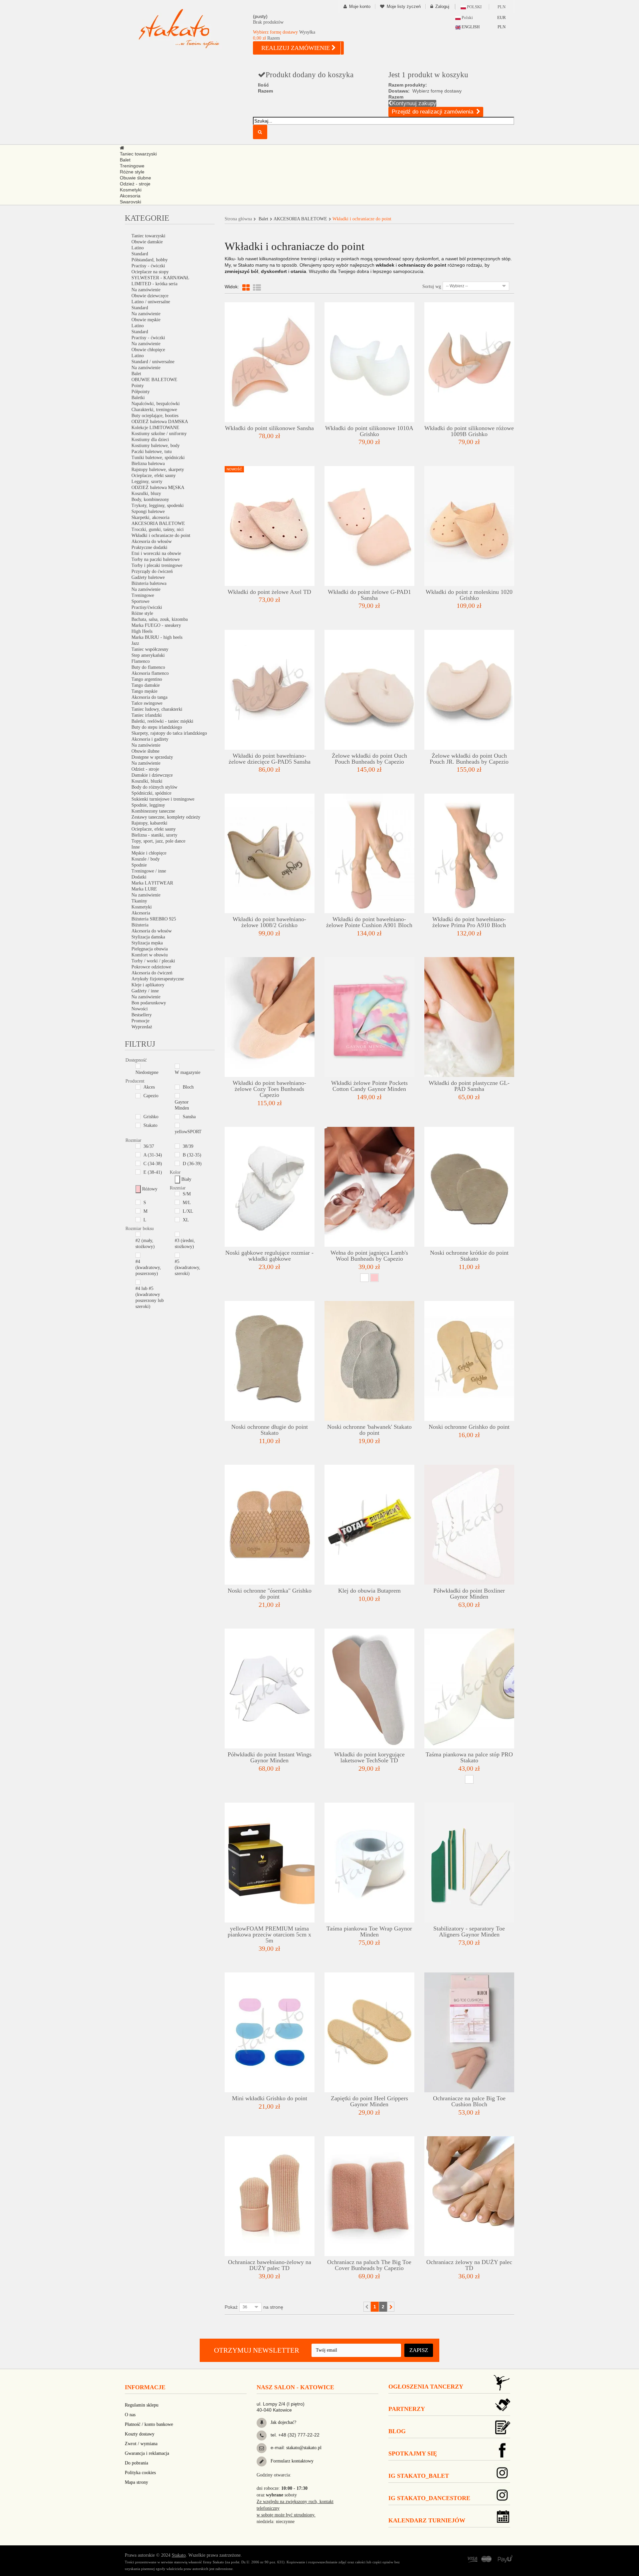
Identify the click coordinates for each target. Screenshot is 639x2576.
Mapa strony (136, 2482)
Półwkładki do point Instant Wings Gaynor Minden (270, 1757)
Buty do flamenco (148, 667)
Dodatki (139, 877)
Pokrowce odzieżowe (151, 967)
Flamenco (141, 661)
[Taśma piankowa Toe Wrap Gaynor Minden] (369, 1863)
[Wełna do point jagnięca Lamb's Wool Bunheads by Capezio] (369, 1187)
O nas (130, 2415)
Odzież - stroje (145, 769)
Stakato (150, 1125)
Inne (136, 847)
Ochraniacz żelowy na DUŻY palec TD (469, 2265)
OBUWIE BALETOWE (154, 380)
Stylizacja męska (147, 943)
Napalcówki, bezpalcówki (156, 404)
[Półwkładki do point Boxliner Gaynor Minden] (469, 1525)
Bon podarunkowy (149, 1003)
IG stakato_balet (419, 2476)
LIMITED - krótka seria (154, 284)
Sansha (189, 1117)
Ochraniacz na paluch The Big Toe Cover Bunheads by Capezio (369, 2265)
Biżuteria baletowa (149, 583)
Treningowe (143, 595)
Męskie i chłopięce (149, 853)
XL (186, 1220)
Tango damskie (146, 685)
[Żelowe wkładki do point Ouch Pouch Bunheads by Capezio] (369, 690)
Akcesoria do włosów (152, 541)
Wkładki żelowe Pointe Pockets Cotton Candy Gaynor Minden (369, 1086)
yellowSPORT (188, 1132)
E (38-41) (153, 1172)
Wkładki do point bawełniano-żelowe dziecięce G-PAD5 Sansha (270, 759)
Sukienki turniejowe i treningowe (163, 799)
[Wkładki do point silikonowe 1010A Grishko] (369, 362)
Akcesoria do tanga (149, 697)
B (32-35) (192, 1155)
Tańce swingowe (147, 703)
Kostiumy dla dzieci (150, 440)
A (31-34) (153, 1155)
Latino (138, 248)
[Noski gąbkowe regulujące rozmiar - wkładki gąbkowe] (270, 1187)
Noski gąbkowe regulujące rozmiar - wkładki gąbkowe (269, 1256)
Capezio (151, 1096)
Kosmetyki (142, 907)
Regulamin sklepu (142, 2405)
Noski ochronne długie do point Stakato (270, 1430)
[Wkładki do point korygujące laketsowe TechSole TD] (369, 1688)
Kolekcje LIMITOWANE (155, 428)
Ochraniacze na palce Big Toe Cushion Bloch (469, 2101)
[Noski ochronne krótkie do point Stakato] (469, 1187)
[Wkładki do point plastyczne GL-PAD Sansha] (469, 1017)
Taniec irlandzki (147, 715)
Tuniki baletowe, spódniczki (158, 458)
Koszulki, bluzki (147, 781)
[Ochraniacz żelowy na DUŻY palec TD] (469, 2196)
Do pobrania (136, 2463)
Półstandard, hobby (150, 260)
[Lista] (257, 288)
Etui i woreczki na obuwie (156, 553)
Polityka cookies (140, 2473)
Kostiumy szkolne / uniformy (159, 434)
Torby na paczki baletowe (156, 559)
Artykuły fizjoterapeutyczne (158, 979)
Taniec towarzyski (148, 236)
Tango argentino (147, 679)
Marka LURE (144, 889)
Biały (186, 1179)
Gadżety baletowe (148, 577)
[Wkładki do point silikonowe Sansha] (270, 362)
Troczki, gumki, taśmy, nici (158, 529)
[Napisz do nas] (262, 2448)
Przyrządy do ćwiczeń (152, 571)
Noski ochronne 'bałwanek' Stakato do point (369, 1430)
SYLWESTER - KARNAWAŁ (160, 278)
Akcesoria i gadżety (150, 739)
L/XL (188, 1211)
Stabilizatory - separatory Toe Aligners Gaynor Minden (469, 1932)
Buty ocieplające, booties (155, 416)
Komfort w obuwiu (150, 955)
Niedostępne (147, 1072)
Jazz (135, 643)
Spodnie (139, 865)
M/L (187, 1203)
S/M (187, 1194)
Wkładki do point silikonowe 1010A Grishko (369, 431)
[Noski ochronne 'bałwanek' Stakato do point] (369, 1361)
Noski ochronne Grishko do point (469, 1427)
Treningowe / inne (149, 871)
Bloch (188, 1087)
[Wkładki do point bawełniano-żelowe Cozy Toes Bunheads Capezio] (270, 1017)
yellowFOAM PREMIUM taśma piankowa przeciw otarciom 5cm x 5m (269, 1934)
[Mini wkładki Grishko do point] (270, 2032)
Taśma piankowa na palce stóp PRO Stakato (469, 1757)
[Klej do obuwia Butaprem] (369, 1525)
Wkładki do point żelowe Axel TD (269, 592)
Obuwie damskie (147, 242)
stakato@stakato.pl (304, 2448)
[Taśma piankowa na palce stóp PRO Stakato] (469, 1688)
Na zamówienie (146, 290)
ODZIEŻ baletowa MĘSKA (158, 488)
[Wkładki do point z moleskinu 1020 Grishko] (469, 526)
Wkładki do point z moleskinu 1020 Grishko (469, 595)
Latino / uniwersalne (151, 302)
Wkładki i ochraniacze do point (161, 535)
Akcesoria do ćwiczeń (152, 973)
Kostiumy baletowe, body (156, 446)
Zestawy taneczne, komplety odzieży (166, 817)
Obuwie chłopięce (148, 350)
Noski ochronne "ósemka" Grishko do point (270, 1594)
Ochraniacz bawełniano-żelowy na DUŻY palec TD (270, 2265)
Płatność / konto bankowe (149, 2424)
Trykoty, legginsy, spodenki (158, 506)
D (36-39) (192, 1164)
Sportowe (140, 601)
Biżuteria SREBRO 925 (154, 919)
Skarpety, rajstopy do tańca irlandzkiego (169, 733)
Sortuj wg (432, 286)
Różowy (150, 1189)
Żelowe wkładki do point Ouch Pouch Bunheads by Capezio (369, 759)
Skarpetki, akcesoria (150, 517)
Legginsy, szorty (147, 482)
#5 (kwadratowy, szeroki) (188, 1268)
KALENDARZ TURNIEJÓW (427, 2520)
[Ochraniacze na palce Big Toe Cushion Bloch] (469, 2032)
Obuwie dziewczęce (150, 296)
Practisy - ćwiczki (148, 266)
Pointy (138, 386)
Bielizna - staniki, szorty (154, 835)
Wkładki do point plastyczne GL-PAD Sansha (469, 1086)
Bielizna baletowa (148, 464)
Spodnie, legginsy (148, 805)
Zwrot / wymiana (141, 2444)
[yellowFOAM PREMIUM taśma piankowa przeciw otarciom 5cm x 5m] (270, 1863)
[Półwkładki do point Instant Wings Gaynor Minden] (270, 1688)
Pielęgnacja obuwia (150, 949)
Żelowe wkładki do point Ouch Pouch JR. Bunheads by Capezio (469, 759)
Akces (149, 1087)
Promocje (140, 1021)
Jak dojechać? (283, 2422)
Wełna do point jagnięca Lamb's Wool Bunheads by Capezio (369, 1256)
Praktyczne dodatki (149, 547)
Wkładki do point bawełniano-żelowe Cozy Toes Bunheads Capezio (269, 1089)
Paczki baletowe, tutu (152, 452)
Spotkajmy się (413, 2453)
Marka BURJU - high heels (157, 637)
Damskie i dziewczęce (152, 775)
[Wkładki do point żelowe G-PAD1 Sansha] (369, 526)
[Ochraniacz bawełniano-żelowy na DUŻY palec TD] (270, 2196)
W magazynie (188, 1072)
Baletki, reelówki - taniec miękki (162, 721)
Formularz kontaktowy (291, 2461)
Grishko (151, 1117)
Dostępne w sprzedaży (152, 757)
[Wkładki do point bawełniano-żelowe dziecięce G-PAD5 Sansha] (270, 690)
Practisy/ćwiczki (147, 607)
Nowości (140, 1009)
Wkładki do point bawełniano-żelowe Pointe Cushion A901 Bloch (369, 922)
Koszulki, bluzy (146, 494)
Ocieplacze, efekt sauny (154, 476)
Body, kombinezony (150, 500)
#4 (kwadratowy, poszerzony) (148, 1268)
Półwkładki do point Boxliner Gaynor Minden (469, 1594)
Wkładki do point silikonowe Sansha (269, 428)
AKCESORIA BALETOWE (158, 523)
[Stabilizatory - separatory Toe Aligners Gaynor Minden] (469, 1863)
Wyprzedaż (142, 1027)
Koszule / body (146, 859)
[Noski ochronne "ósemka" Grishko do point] (270, 1525)
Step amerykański (148, 655)
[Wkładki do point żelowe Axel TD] (270, 526)
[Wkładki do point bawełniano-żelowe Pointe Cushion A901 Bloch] (369, 854)
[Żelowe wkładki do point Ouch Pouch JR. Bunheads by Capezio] (469, 690)
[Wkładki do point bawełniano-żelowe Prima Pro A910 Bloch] (469, 854)
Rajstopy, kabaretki (149, 823)
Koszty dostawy (140, 2434)
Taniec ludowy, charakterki (157, 709)
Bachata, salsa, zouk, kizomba (160, 619)
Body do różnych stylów (154, 787)
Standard (140, 254)
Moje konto (360, 6)
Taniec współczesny (150, 649)
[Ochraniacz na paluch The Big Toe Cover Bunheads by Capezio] (369, 2196)
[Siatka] (246, 288)
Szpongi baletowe (148, 512)
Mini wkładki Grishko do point (270, 2098)
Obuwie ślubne (145, 751)
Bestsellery (142, 1015)
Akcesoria (141, 913)
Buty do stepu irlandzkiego (157, 727)
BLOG (397, 2431)
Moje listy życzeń (404, 6)
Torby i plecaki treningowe (157, 565)
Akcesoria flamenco (150, 673)
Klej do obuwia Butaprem (369, 1591)
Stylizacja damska (148, 937)
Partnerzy (407, 2409)
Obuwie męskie (146, 320)
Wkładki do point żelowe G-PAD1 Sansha (369, 595)
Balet (136, 374)
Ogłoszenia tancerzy (426, 2387)
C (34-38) (153, 1164)
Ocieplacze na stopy (150, 272)
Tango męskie (144, 691)
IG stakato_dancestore (429, 2498)
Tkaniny (139, 901)
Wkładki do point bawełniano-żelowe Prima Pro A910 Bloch (469, 922)
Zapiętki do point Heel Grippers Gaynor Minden (369, 2101)
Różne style (142, 613)
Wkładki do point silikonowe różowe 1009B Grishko (469, 431)
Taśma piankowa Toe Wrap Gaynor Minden (369, 1932)
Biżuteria (140, 925)
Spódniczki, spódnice (151, 793)
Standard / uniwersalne (153, 362)
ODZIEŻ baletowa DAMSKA (160, 422)
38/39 (188, 1146)
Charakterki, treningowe (154, 410)
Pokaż (231, 2307)
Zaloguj (442, 6)
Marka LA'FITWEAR (152, 883)
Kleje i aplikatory (148, 985)
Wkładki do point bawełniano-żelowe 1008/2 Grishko (269, 922)
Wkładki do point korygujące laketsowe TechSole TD (369, 1757)
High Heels (142, 631)
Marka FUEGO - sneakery (156, 625)
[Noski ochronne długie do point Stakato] (270, 1361)
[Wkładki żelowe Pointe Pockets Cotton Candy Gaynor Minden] (369, 1017)
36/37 (149, 1146)
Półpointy (141, 392)
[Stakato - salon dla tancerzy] (190, 28)
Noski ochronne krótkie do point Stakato (469, 1256)
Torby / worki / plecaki (153, 961)
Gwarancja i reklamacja (147, 2453)
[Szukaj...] (260, 132)
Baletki (138, 398)
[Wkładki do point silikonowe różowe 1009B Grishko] (469, 362)
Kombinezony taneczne (153, 811)
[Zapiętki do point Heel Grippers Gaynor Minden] (369, 2032)
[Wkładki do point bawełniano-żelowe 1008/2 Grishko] (270, 854)
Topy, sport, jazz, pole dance (158, 841)
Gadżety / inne (145, 991)
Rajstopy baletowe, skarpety (158, 470)
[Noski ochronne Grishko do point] (469, 1361)
